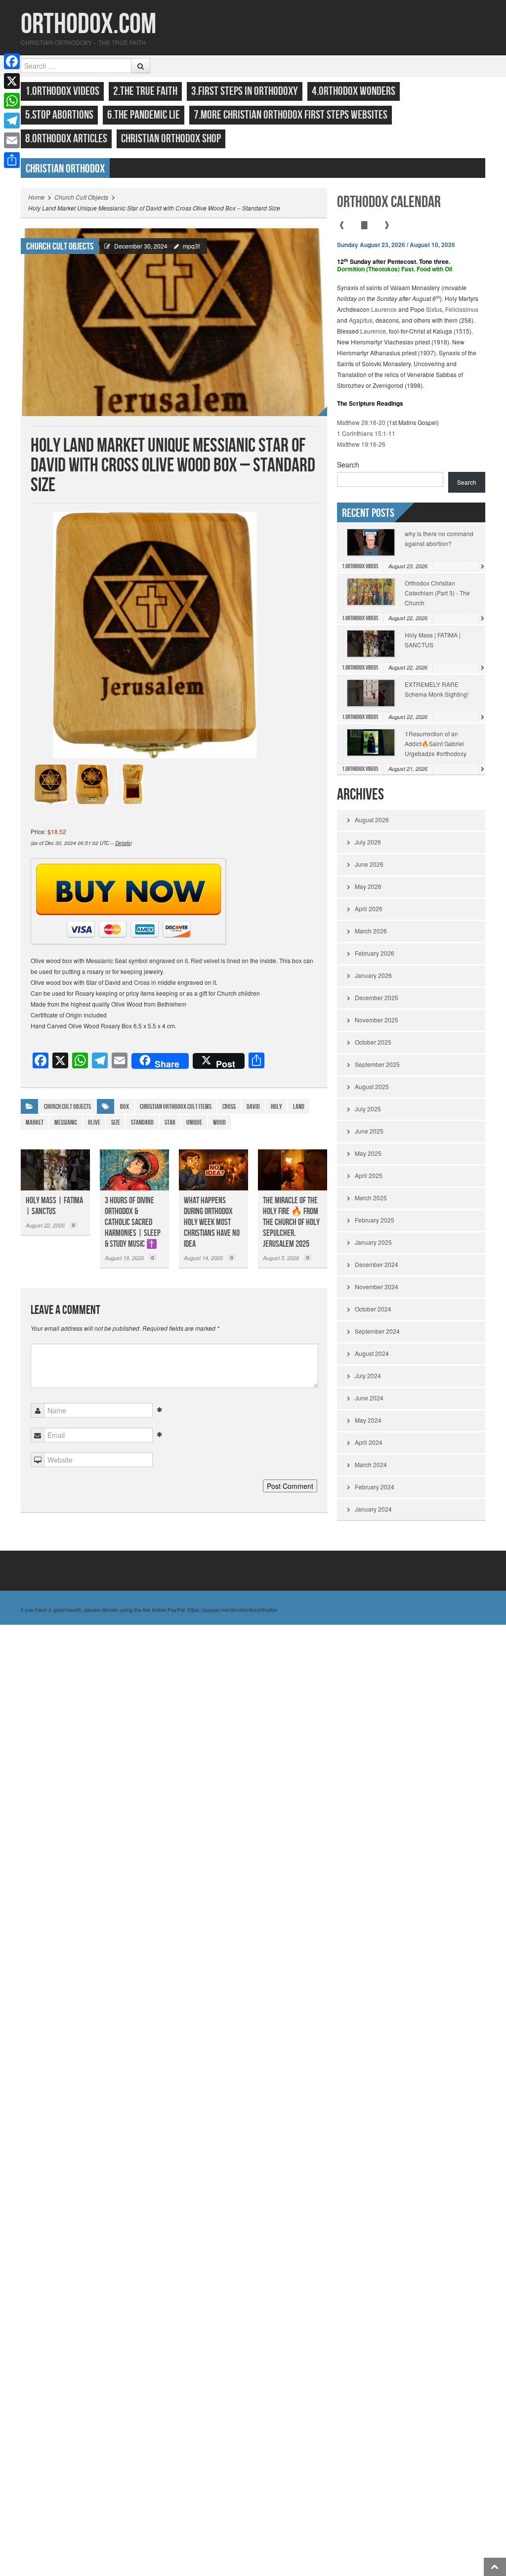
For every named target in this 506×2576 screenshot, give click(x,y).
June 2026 (369, 864)
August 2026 (372, 820)
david (253, 1107)
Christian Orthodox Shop (171, 139)
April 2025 (369, 1175)
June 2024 (369, 1398)
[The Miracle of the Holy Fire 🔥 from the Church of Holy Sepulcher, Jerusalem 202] (293, 1170)
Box (125, 1107)
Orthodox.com (88, 24)
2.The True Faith (145, 91)
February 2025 (375, 1220)
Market (35, 1122)
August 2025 (372, 1086)
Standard (142, 1122)
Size (116, 1122)
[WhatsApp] (12, 101)
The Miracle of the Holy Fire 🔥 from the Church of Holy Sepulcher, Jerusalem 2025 (291, 1222)
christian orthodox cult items (176, 1107)
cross (229, 1107)
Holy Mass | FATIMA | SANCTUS (54, 1206)
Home (36, 197)
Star (170, 1122)
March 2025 (371, 1198)
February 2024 (375, 1487)
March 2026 (371, 931)
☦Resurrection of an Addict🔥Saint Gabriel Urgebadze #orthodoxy (436, 743)
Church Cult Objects (81, 197)
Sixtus (434, 309)
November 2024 (377, 1287)
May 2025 (368, 1153)
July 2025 (368, 1109)
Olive (94, 1122)
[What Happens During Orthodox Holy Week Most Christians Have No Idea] (213, 1170)
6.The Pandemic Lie (144, 115)
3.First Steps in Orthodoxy (245, 91)
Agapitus (361, 320)
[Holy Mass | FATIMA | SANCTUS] (55, 1170)
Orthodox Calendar (389, 202)
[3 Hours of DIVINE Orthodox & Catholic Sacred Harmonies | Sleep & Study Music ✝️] (134, 1170)
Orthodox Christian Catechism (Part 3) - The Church (437, 593)
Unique (194, 1122)
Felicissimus (462, 309)
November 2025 (377, 1020)
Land (299, 1107)
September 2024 (377, 1331)
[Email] (12, 140)
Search (348, 465)
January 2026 (373, 975)
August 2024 (372, 1353)
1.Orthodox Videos (62, 91)
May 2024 (368, 1420)
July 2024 (368, 1375)
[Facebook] (12, 61)
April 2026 (369, 908)
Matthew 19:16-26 (361, 444)
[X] (12, 81)
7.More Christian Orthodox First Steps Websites (291, 115)
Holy (276, 1107)
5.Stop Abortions (59, 115)
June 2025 (369, 1131)
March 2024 (371, 1464)
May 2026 (368, 886)
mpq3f (191, 246)
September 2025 (377, 1064)
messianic (66, 1122)
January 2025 (373, 1242)
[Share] (12, 160)
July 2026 (368, 842)
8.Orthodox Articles (66, 139)
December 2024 (377, 1264)
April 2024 (369, 1442)
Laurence (384, 309)
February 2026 (375, 953)
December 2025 (377, 997)
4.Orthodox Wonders (354, 91)
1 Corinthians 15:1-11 (366, 433)
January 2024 (373, 1509)
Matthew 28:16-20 (361, 422)
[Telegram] (12, 121)
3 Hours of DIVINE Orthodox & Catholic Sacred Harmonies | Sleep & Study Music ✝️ (133, 1222)
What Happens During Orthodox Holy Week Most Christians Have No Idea (212, 1222)
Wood (219, 1122)
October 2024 (373, 1309)
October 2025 (373, 1042)
